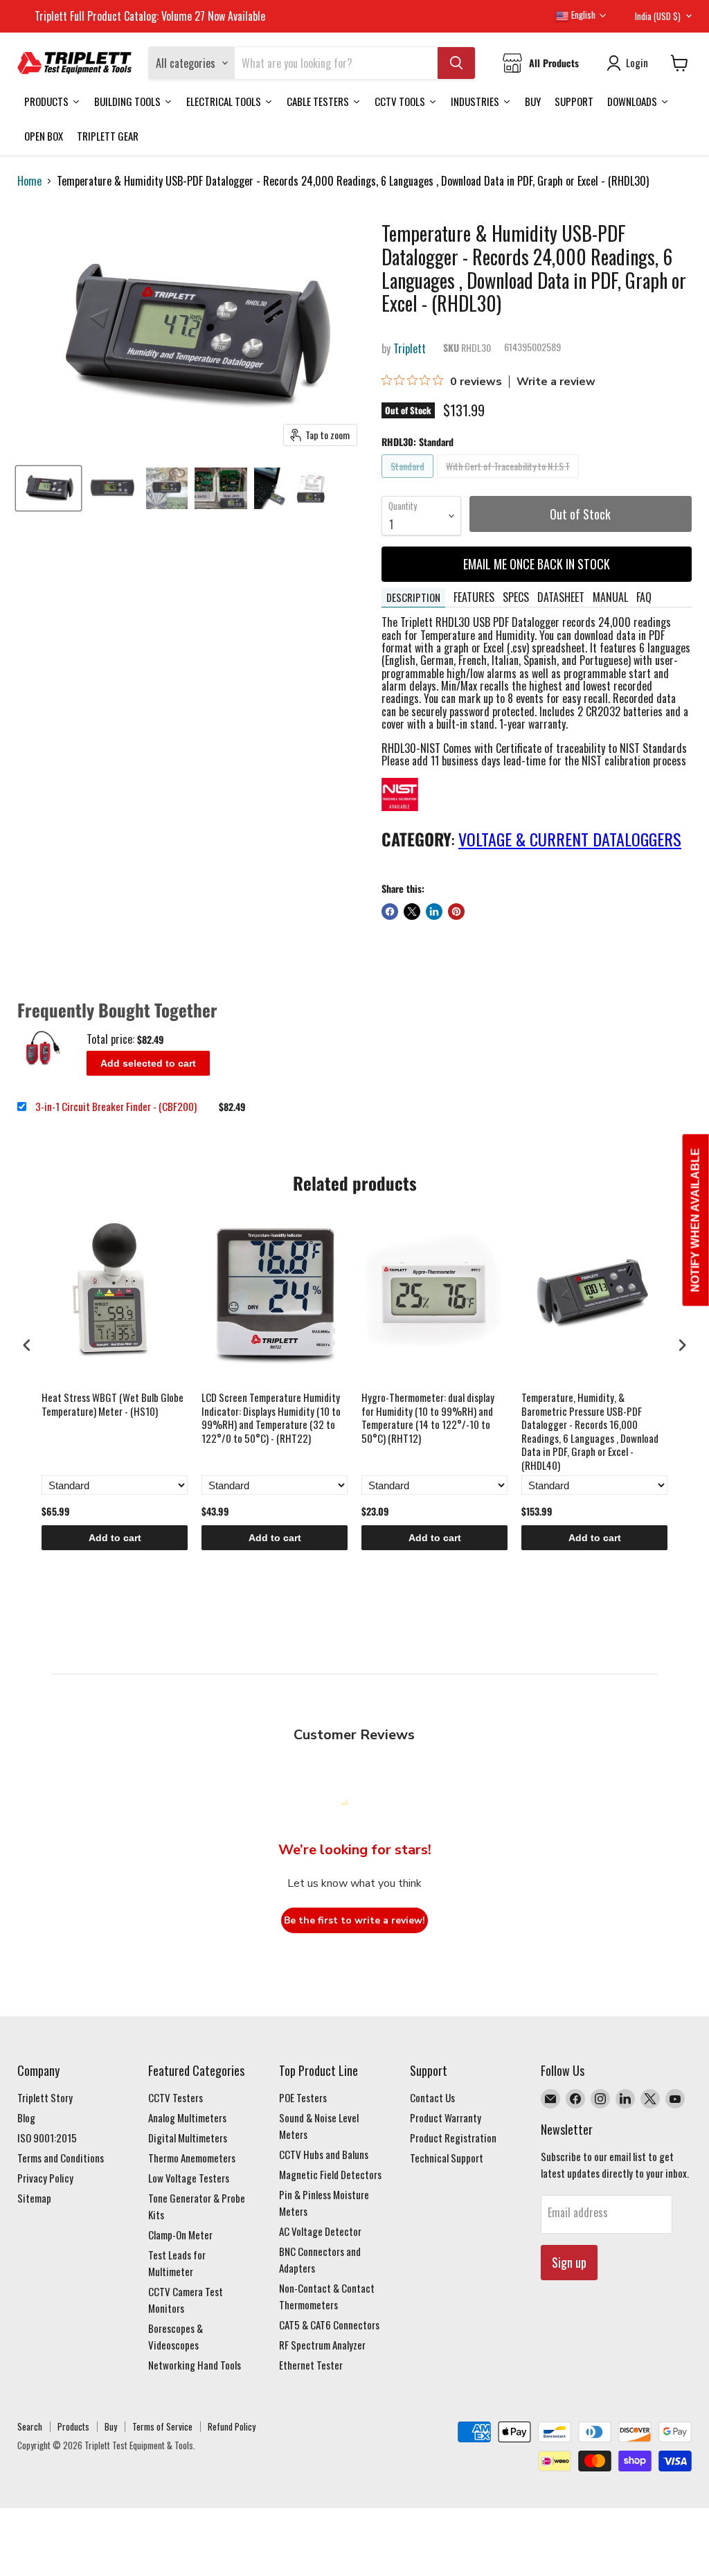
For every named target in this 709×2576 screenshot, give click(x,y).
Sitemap (34, 2198)
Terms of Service (162, 2426)
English (582, 15)
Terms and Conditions (61, 2158)
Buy (111, 2426)
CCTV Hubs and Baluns (324, 2154)
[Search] (456, 63)
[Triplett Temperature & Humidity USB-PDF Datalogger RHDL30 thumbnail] (48, 488)
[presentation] (27, 1345)
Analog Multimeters (187, 2117)
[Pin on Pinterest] (456, 912)
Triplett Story (45, 2097)
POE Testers (303, 2097)
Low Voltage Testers (189, 2178)
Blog (26, 2117)
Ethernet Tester (311, 2365)
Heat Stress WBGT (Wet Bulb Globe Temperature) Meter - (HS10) (113, 1405)
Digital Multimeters (188, 2138)
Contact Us (432, 2097)
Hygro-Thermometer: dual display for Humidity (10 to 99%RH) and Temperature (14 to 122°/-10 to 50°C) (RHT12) (428, 1418)
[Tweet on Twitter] (412, 912)
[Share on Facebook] (390, 912)
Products (73, 2426)
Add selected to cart (148, 1063)
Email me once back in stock (537, 564)
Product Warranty (446, 2117)
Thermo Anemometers (192, 2158)
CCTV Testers (176, 2097)
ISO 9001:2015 (47, 2138)
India (658, 16)
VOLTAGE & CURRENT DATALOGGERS (570, 839)
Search (30, 2426)
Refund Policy (232, 2426)
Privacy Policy (45, 2178)
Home (29, 181)
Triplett (410, 348)
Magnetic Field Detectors (330, 2174)
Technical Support (447, 2158)
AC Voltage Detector (320, 2231)
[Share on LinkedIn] (434, 912)
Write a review (556, 382)
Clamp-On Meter (180, 2235)
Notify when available (695, 1220)
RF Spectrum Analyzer (322, 2345)
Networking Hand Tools (195, 2365)
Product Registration (453, 2138)
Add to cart (115, 1538)
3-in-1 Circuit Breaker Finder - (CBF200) (116, 1107)
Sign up (569, 2262)
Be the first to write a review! (354, 1920)
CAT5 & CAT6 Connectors (329, 2325)
